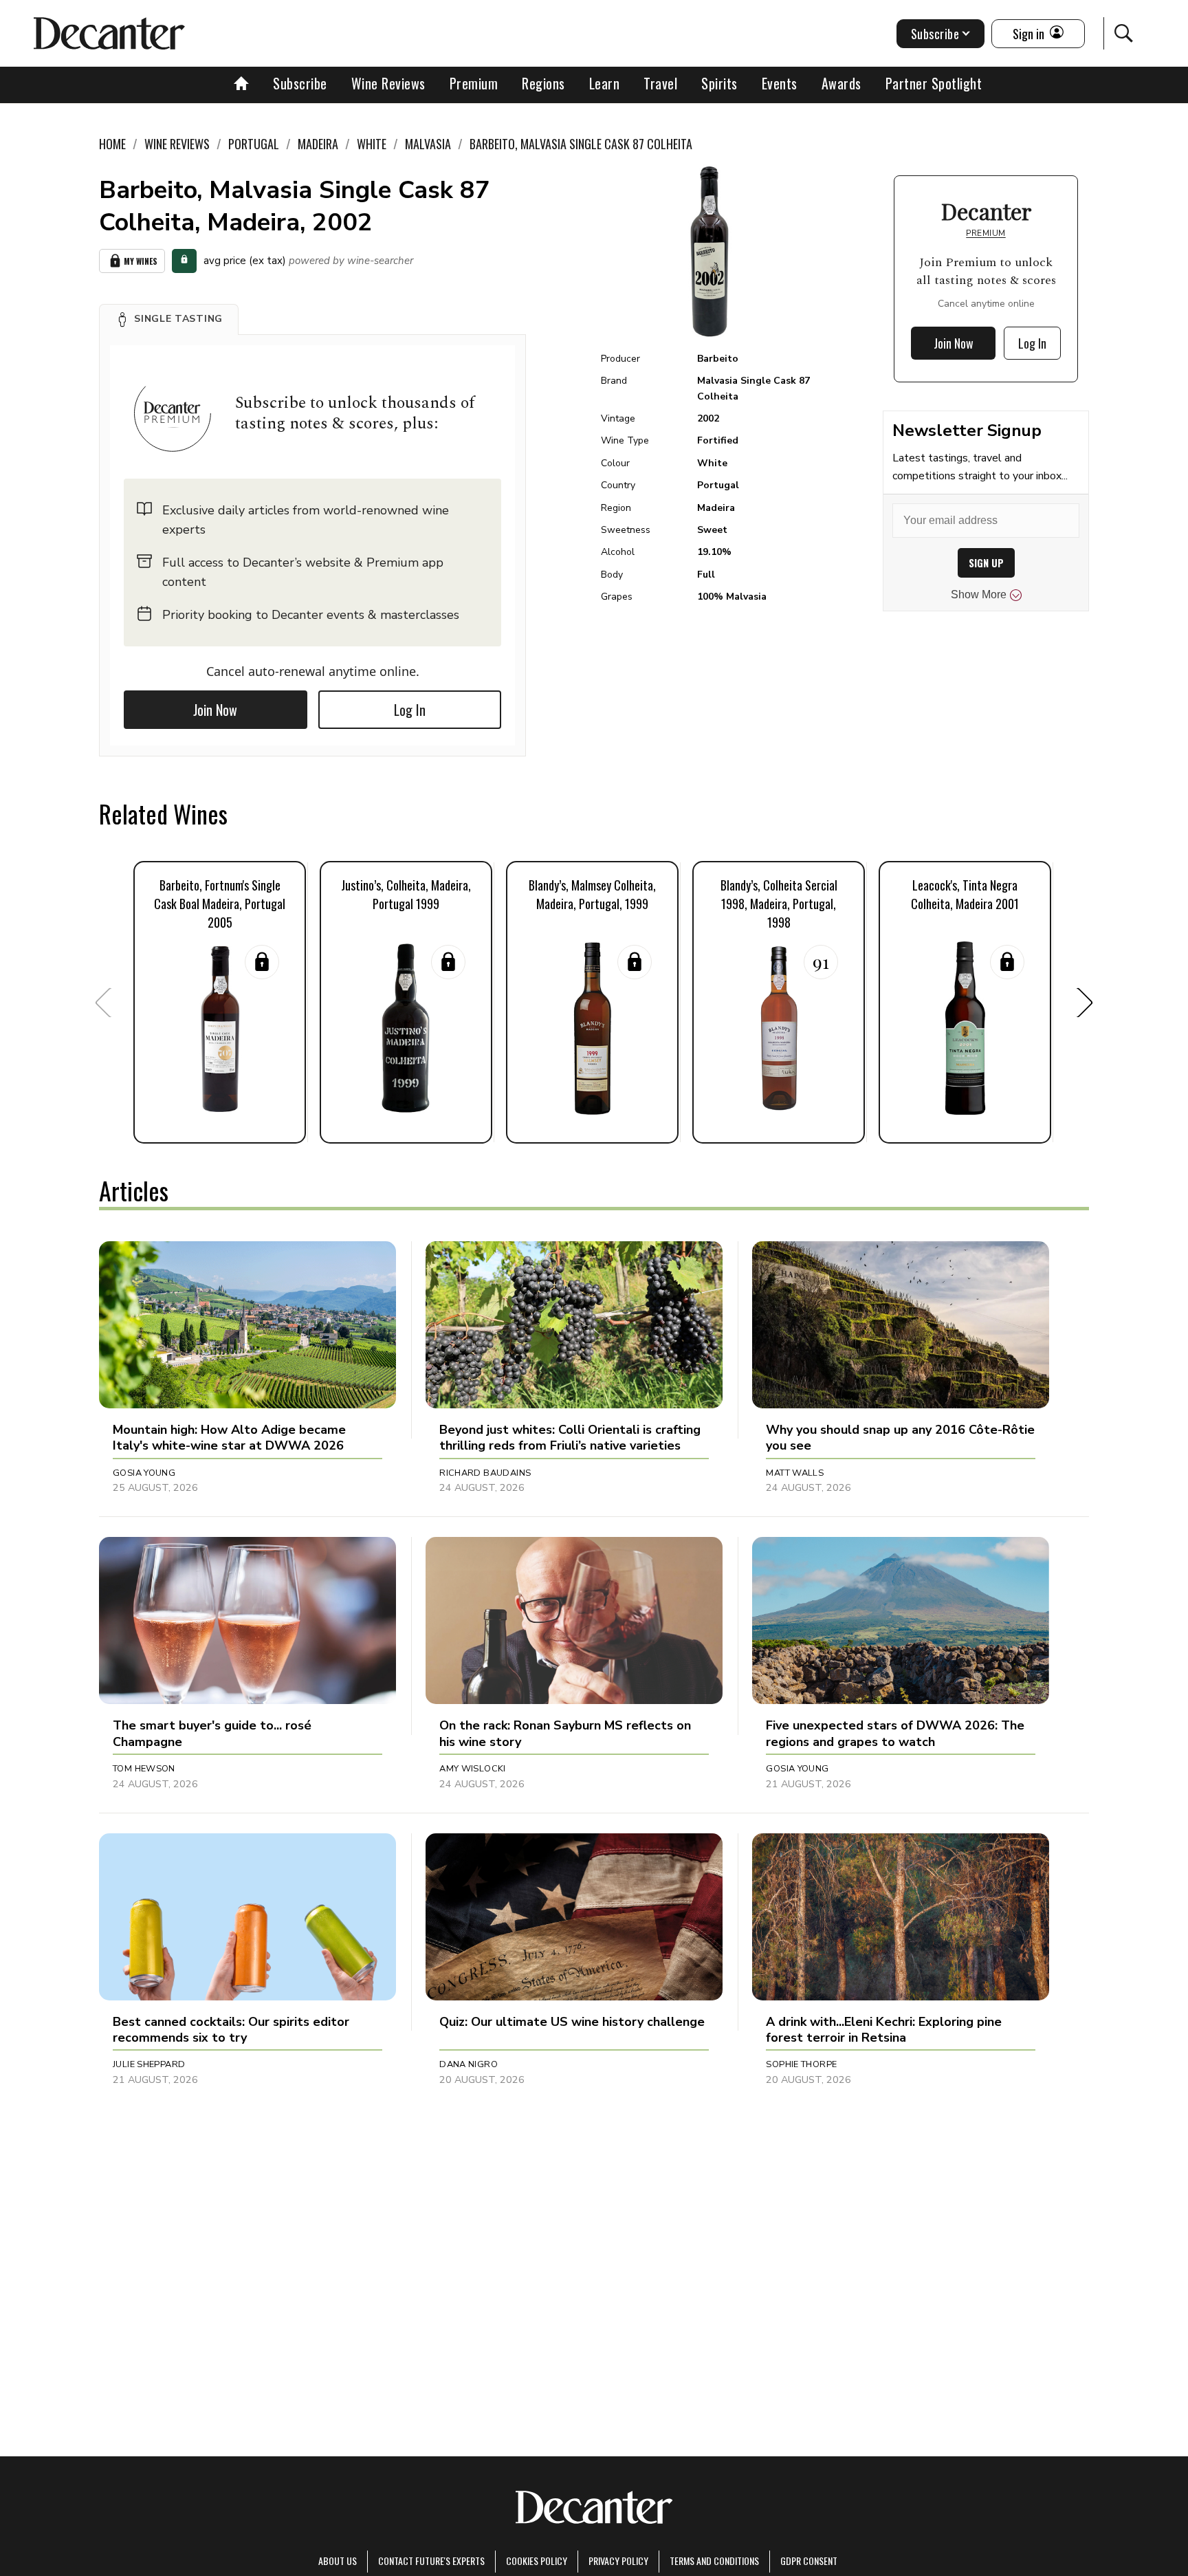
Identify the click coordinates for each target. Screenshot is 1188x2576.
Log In (410, 710)
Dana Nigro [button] (469, 2064)
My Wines (141, 261)
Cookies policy (537, 2561)
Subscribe (300, 83)
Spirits (719, 83)
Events (780, 83)
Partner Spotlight (934, 83)
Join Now (215, 710)
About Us (338, 2561)
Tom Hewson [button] (144, 1769)
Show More (979, 594)
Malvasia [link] (428, 144)
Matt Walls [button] (795, 1473)
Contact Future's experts (431, 2561)
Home (112, 144)
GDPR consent (809, 2561)
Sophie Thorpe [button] (801, 2064)
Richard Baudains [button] (485, 1473)
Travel (660, 83)
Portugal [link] (254, 144)
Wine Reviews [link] (177, 144)
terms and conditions (714, 2561)
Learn (605, 83)
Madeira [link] (318, 144)
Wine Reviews (388, 83)
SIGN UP (986, 563)
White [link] (372, 144)
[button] (169, 319)
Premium (474, 83)
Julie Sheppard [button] (149, 2064)
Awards (841, 83)
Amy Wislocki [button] (473, 1769)
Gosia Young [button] (144, 1473)
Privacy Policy (618, 2561)
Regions (543, 83)
